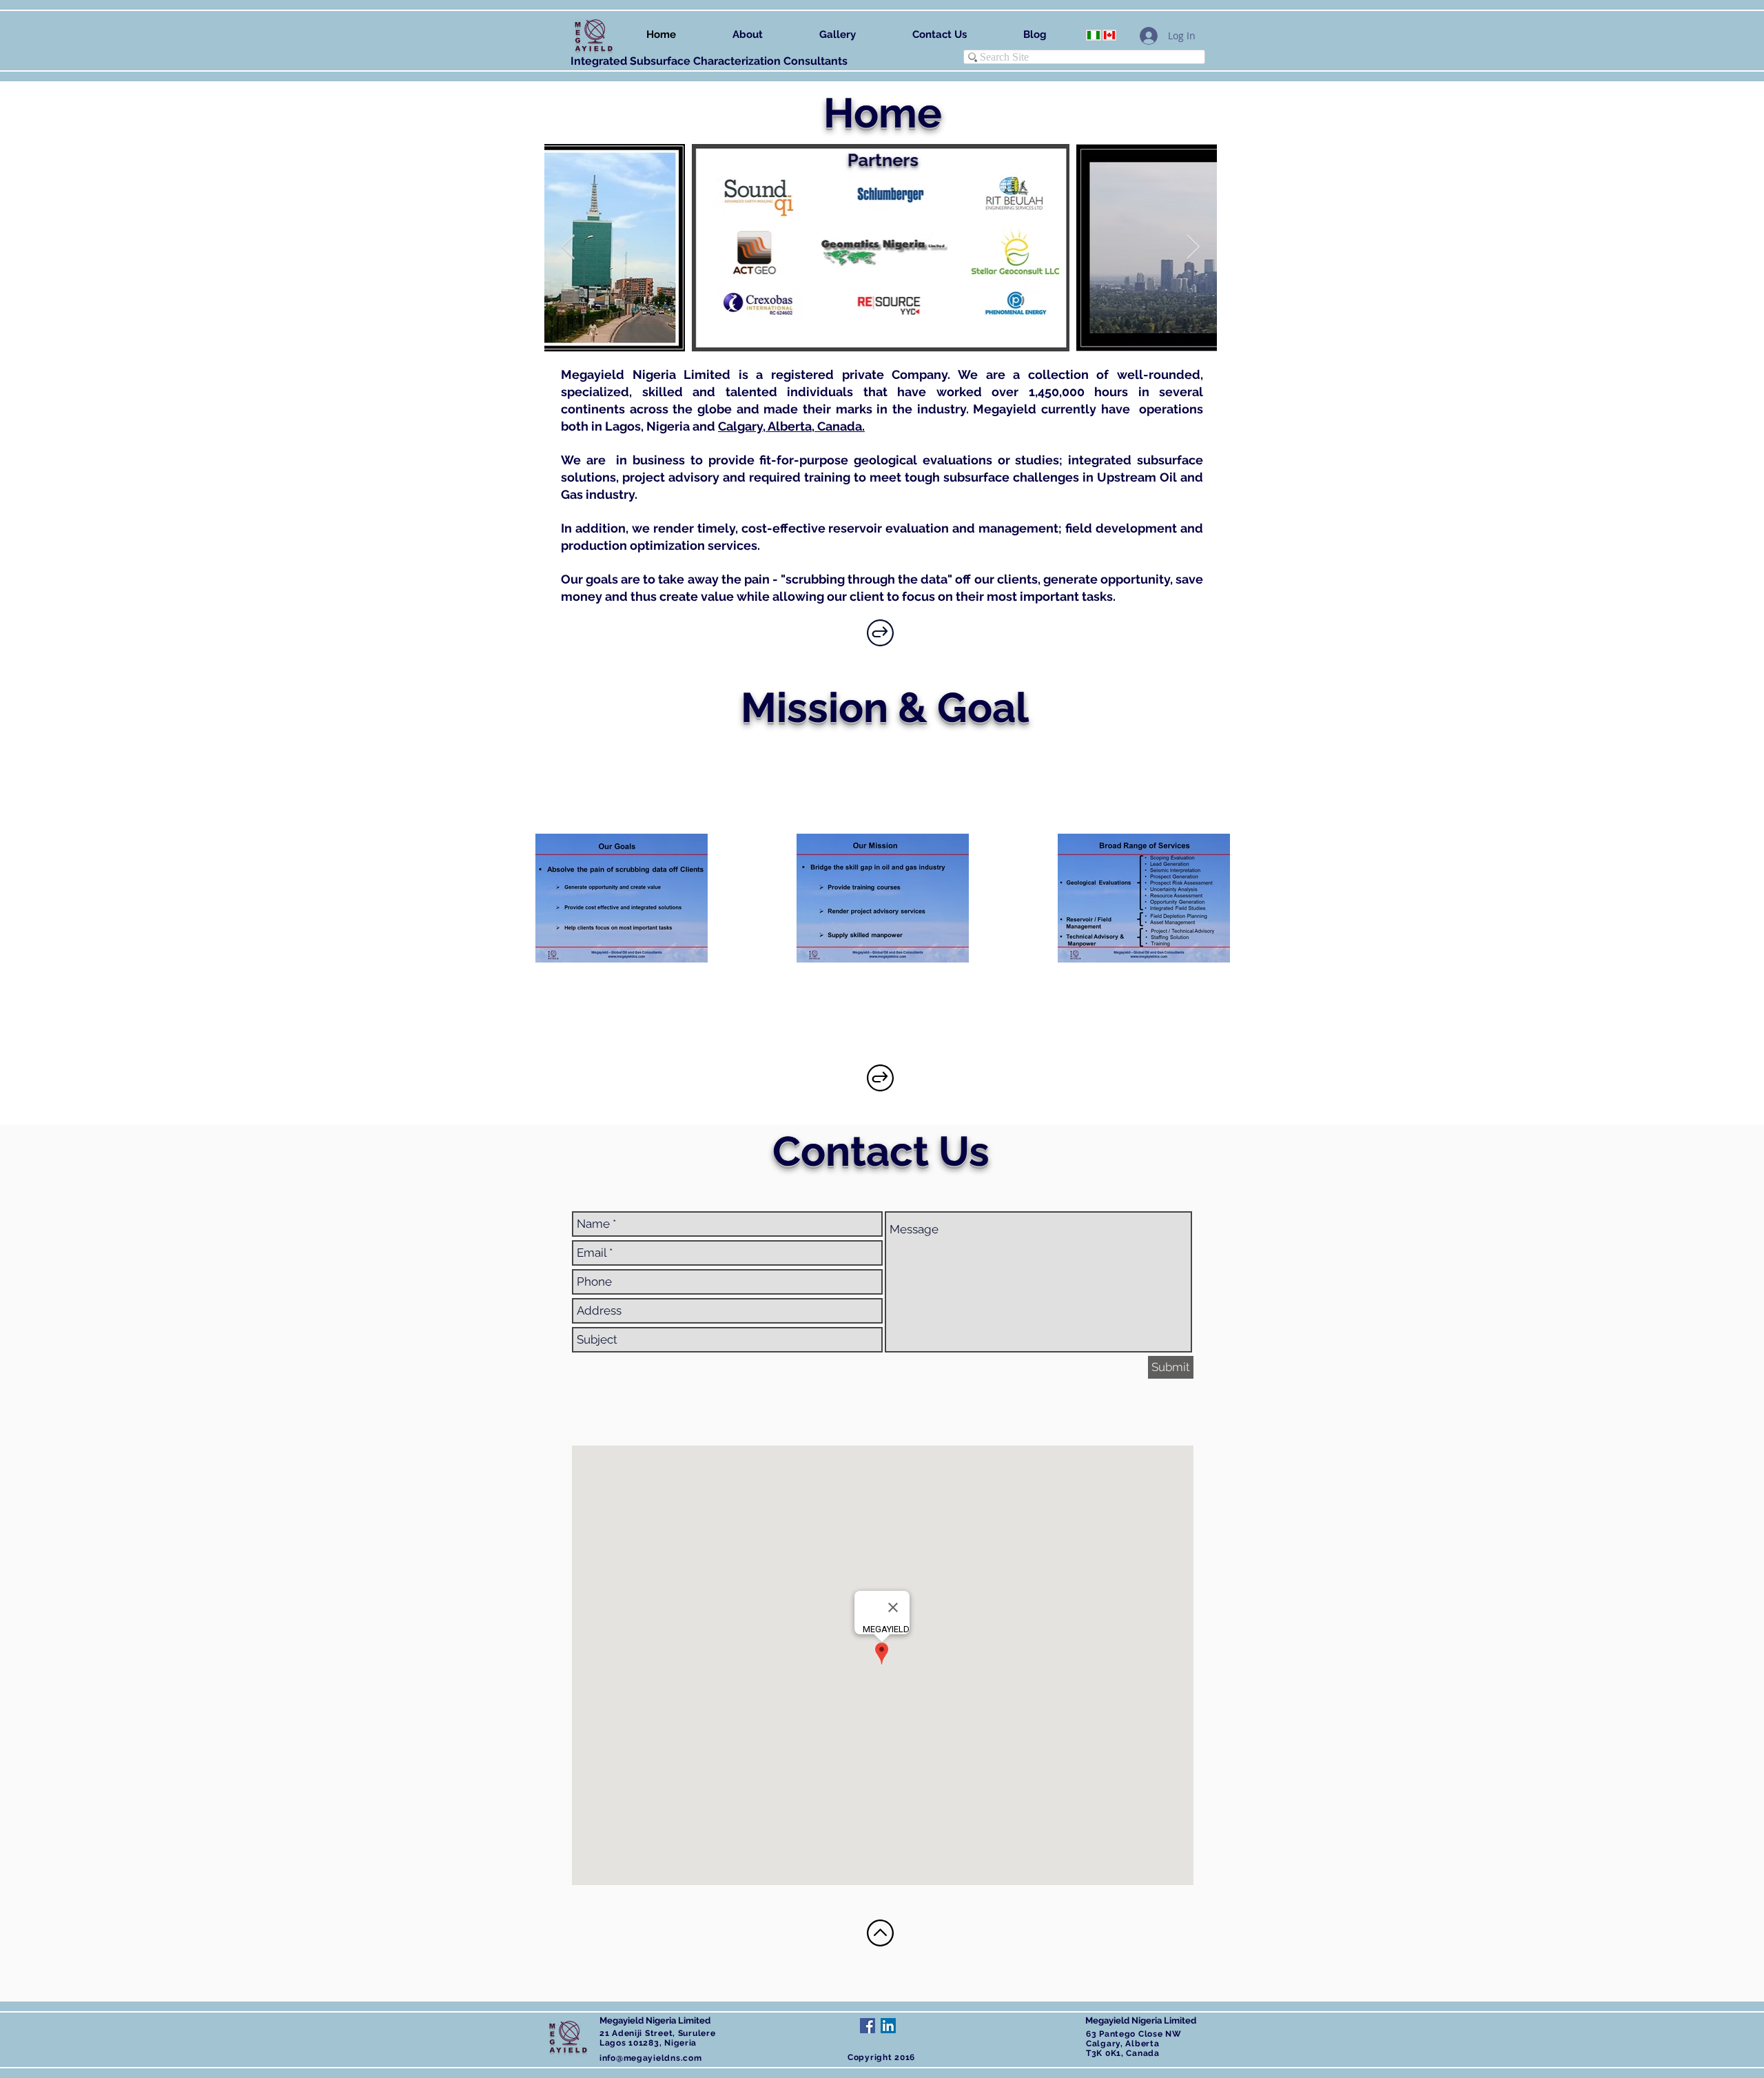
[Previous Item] (568, 248)
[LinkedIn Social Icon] (888, 2026)
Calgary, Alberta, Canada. (791, 426)
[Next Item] (1193, 248)
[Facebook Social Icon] (868, 2026)
